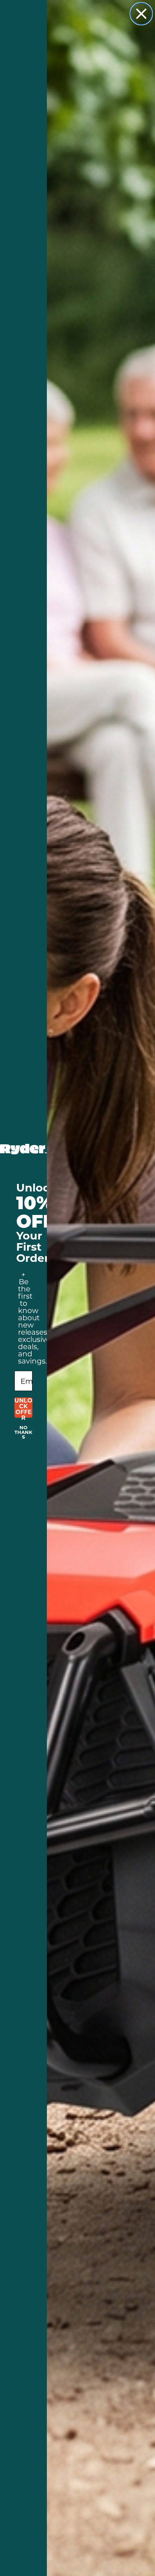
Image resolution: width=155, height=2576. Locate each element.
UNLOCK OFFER (23, 1408)
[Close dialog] (141, 14)
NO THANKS (23, 1429)
